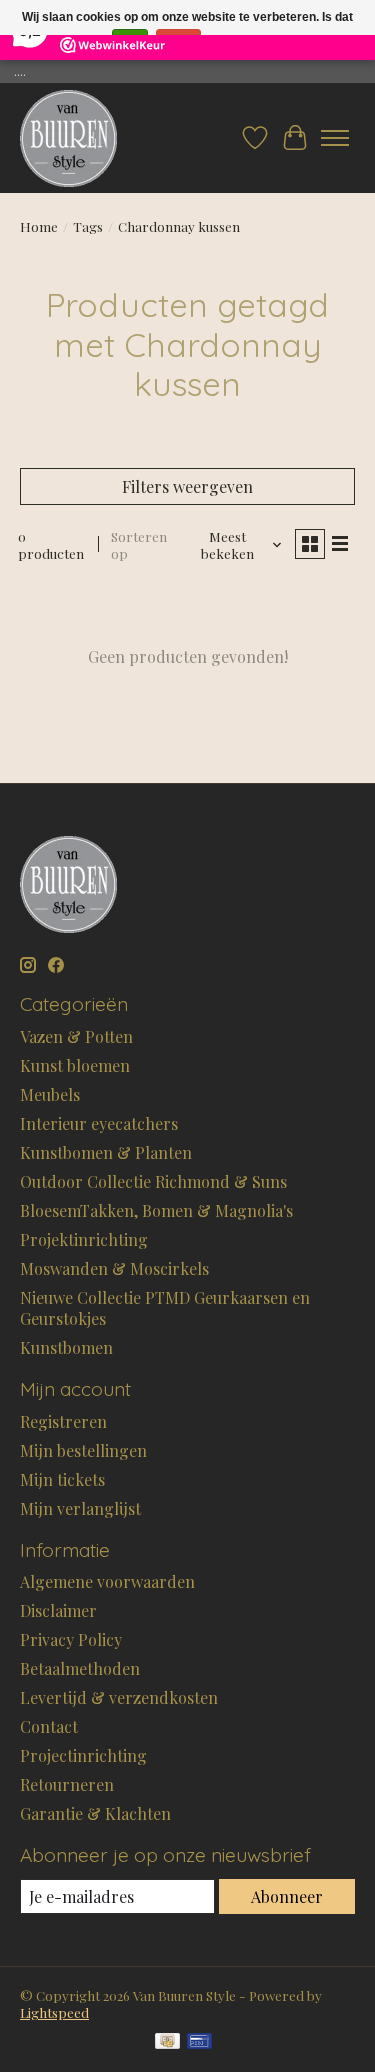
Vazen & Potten (76, 1036)
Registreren (63, 1421)
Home (39, 226)
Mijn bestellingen (83, 1450)
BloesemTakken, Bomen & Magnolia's (156, 1210)
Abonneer (287, 1896)
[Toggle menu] (335, 138)
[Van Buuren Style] (68, 138)
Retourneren (67, 1784)
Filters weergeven (187, 486)
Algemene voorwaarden (107, 1581)
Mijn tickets (62, 1479)
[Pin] (199, 2042)
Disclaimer (58, 1610)
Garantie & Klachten (95, 1813)
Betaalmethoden (80, 1668)
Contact (49, 1726)
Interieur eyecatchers (99, 1123)
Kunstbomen (66, 1347)
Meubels (50, 1094)
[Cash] (167, 2042)
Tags (88, 226)
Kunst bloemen (75, 1065)
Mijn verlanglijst (80, 1508)
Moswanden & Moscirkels (114, 1268)
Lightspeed (54, 2012)
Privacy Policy (71, 1639)
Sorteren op (139, 545)
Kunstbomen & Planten (106, 1152)
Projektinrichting (84, 1239)
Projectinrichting (83, 1755)
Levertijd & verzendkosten (119, 1697)
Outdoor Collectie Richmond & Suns (153, 1181)
